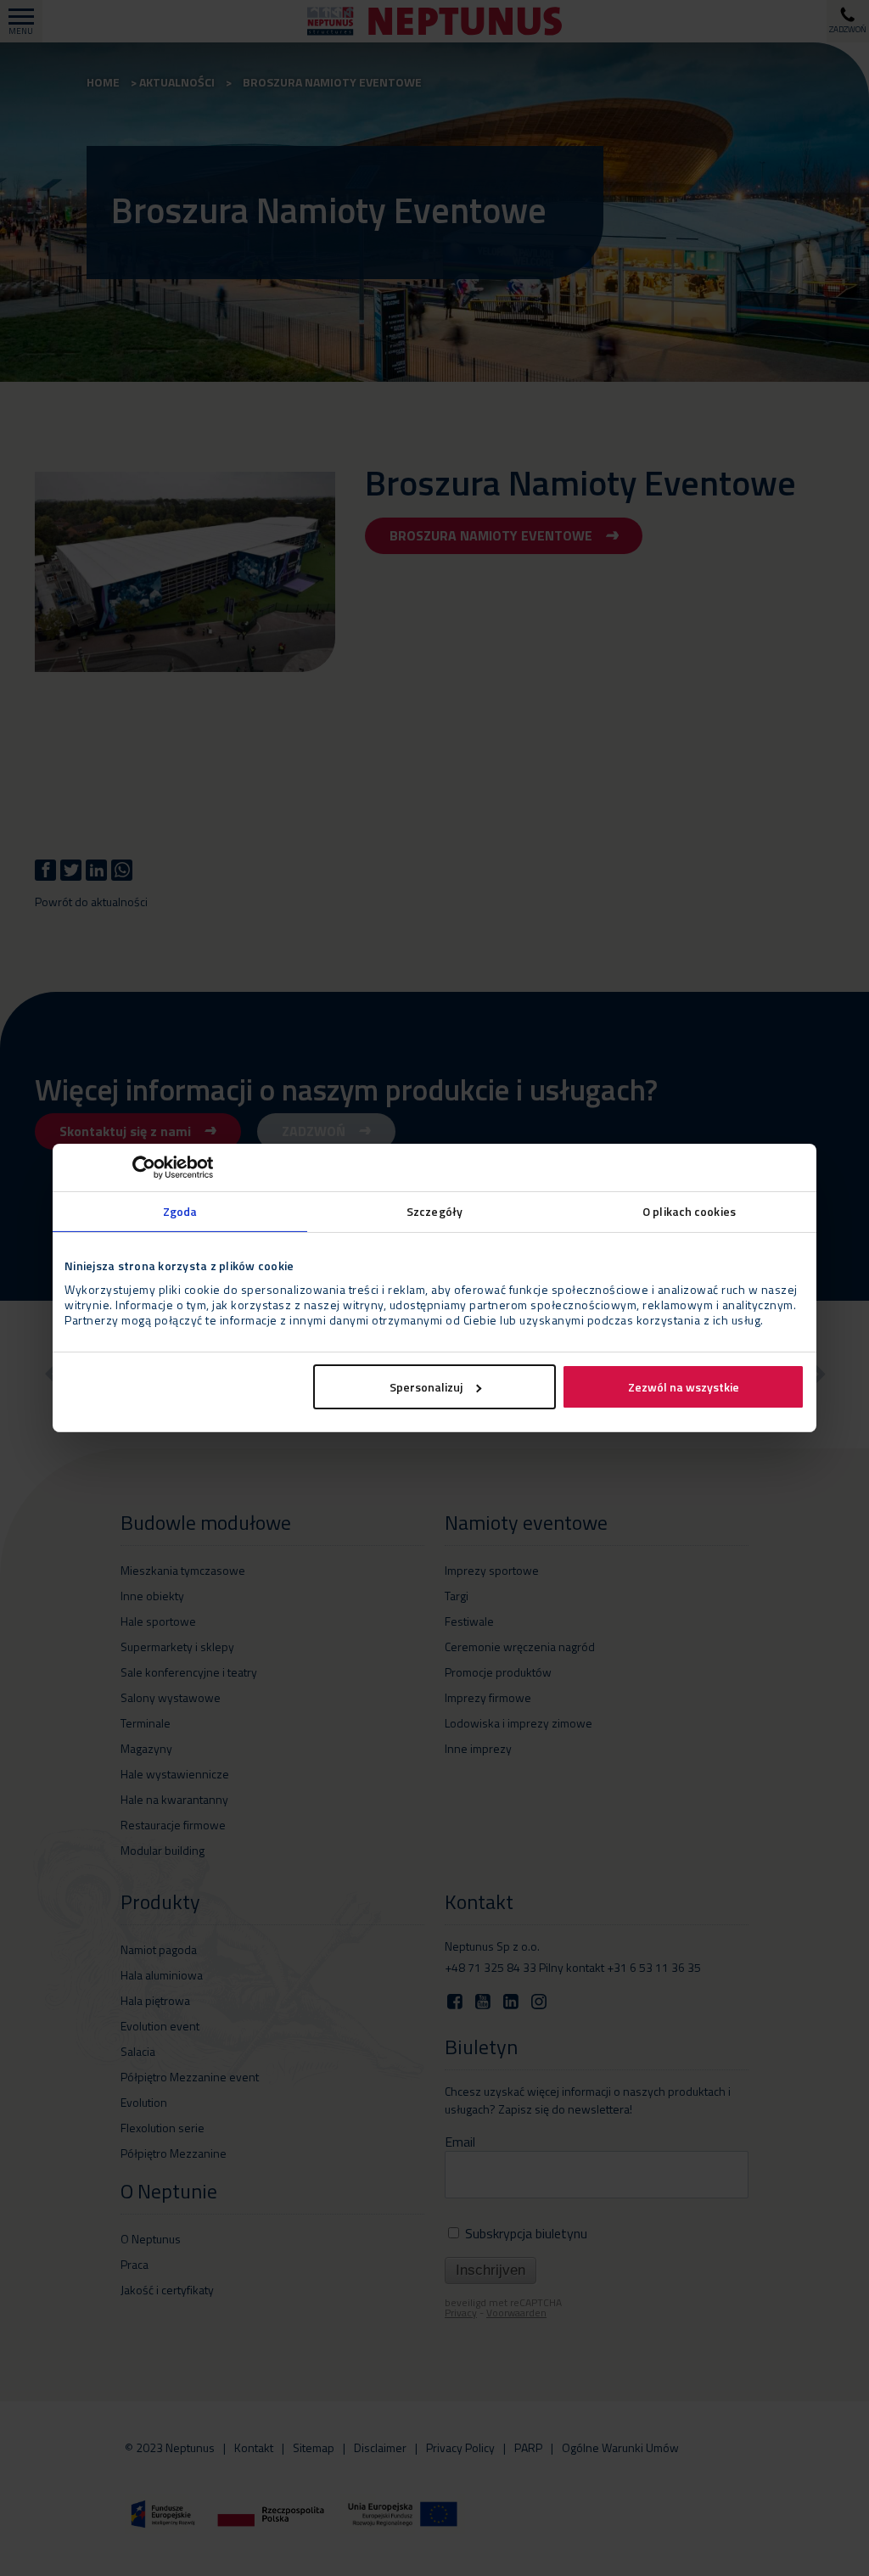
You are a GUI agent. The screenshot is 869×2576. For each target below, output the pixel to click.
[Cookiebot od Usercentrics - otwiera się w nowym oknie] (139, 1168)
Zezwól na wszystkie (684, 1387)
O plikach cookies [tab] (689, 1211)
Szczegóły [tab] (434, 1211)
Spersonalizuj (426, 1387)
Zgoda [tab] (180, 1211)
